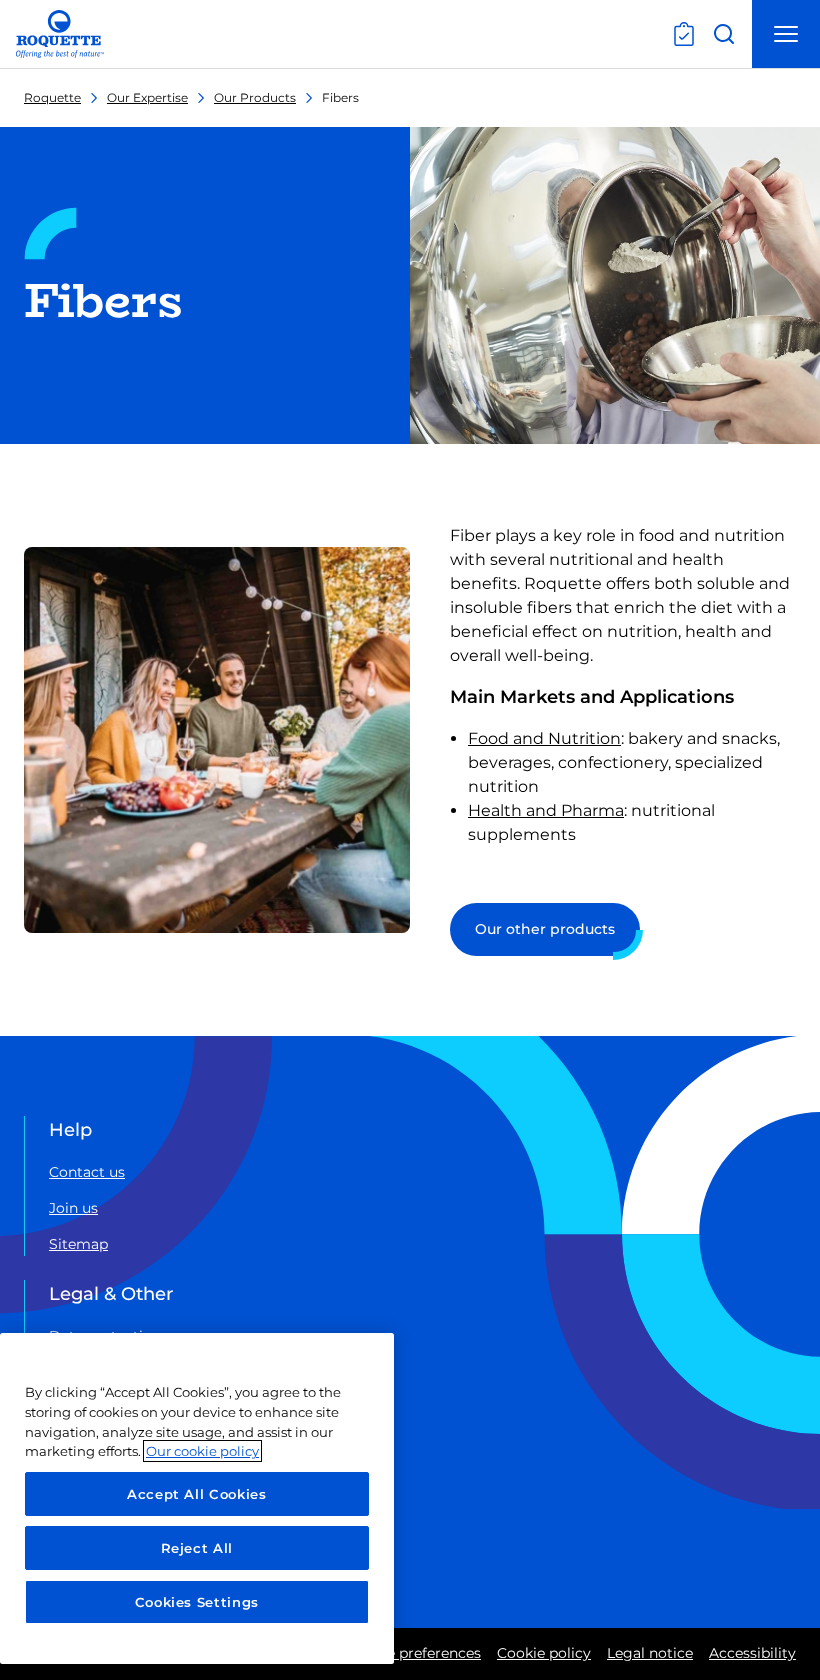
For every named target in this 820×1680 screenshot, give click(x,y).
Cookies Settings (197, 1602)
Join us (73, 1208)
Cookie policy (544, 1653)
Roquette (52, 97)
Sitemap (78, 1244)
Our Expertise (147, 97)
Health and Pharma (546, 810)
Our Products (255, 97)
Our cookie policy (202, 1451)
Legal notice (650, 1653)
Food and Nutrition (544, 738)
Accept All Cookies (197, 1494)
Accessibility (752, 1653)
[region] (197, 1498)
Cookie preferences (414, 1653)
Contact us (87, 1172)
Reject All (197, 1548)
